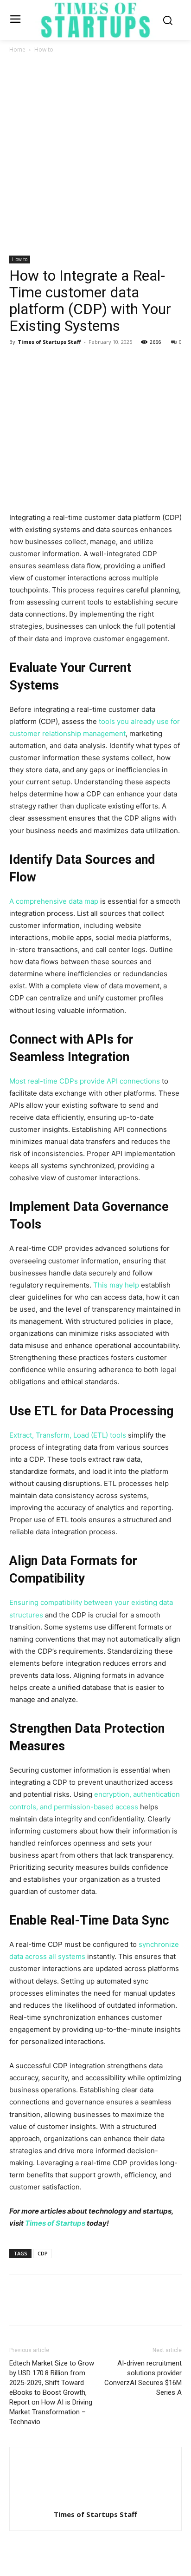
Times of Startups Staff (49, 342)
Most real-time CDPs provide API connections (85, 1081)
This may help (116, 1285)
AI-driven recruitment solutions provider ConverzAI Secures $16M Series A (143, 2378)
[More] (104, 363)
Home (17, 49)
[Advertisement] (95, 155)
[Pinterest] (61, 363)
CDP (43, 2253)
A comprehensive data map (54, 901)
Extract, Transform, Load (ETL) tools (68, 1435)
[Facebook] (19, 363)
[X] (40, 363)
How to (44, 49)
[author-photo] (95, 2501)
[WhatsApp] (83, 363)
